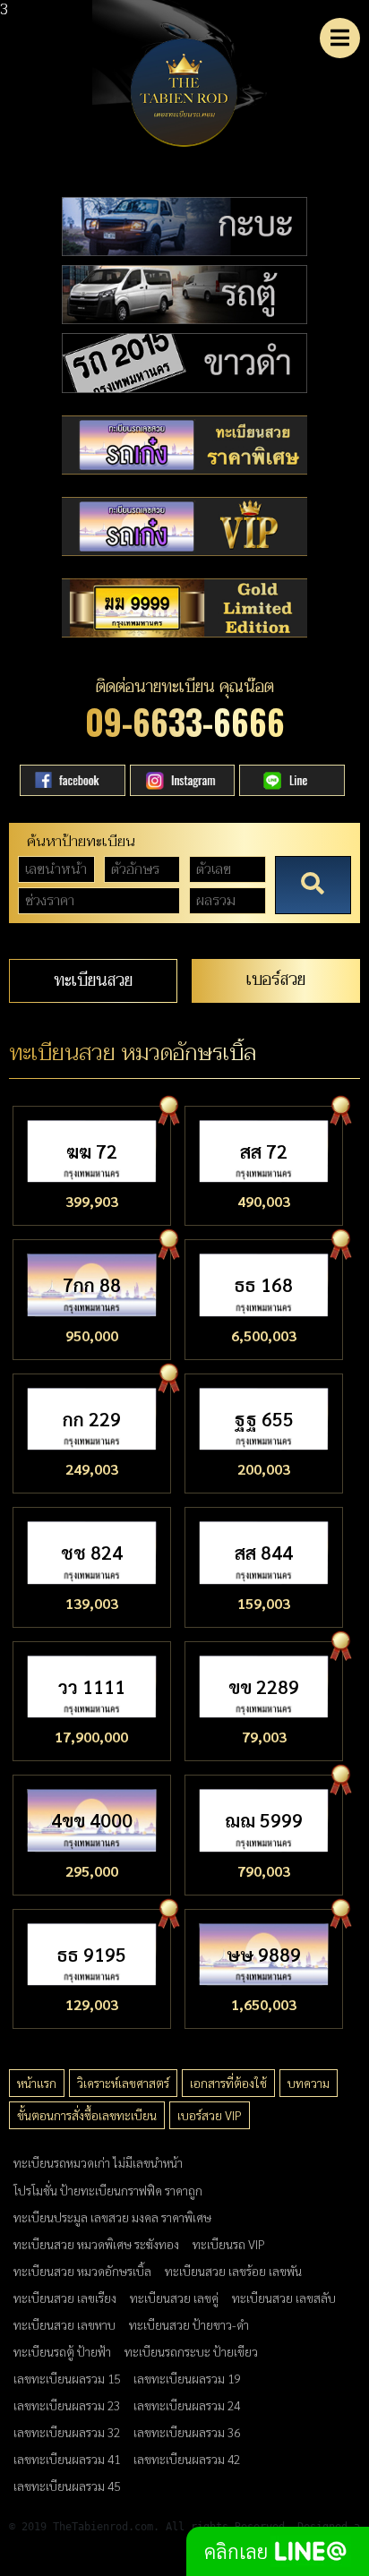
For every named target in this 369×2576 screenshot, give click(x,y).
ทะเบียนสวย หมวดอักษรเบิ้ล (82, 2271)
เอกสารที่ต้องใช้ (228, 2083)
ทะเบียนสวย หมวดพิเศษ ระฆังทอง (96, 2244)
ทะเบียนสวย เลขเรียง (65, 2298)
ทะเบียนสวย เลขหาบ (64, 2324)
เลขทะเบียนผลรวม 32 (67, 2432)
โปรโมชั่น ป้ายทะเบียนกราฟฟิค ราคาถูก (108, 2190)
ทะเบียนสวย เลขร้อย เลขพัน (233, 2271)
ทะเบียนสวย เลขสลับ (284, 2298)
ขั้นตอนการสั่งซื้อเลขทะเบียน (87, 2115)
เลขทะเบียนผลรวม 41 (67, 2459)
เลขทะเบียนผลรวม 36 (187, 2432)
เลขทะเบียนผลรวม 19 (187, 2378)
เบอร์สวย (276, 979)
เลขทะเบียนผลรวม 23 (67, 2405)
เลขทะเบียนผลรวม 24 (187, 2405)
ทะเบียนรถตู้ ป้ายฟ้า (62, 2351)
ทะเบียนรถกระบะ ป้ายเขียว (191, 2351)
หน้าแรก (37, 2083)
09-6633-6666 (185, 721)
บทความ (309, 2083)
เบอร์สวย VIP (210, 2115)
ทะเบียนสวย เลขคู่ (174, 2298)
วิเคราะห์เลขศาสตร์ (123, 2083)
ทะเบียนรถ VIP (229, 2244)
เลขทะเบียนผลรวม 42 (187, 2459)
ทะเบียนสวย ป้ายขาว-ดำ (189, 2324)
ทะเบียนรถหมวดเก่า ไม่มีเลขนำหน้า (98, 2162)
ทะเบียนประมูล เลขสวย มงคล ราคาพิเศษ (112, 2217)
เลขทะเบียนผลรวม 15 (67, 2378)
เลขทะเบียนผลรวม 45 (67, 2486)
